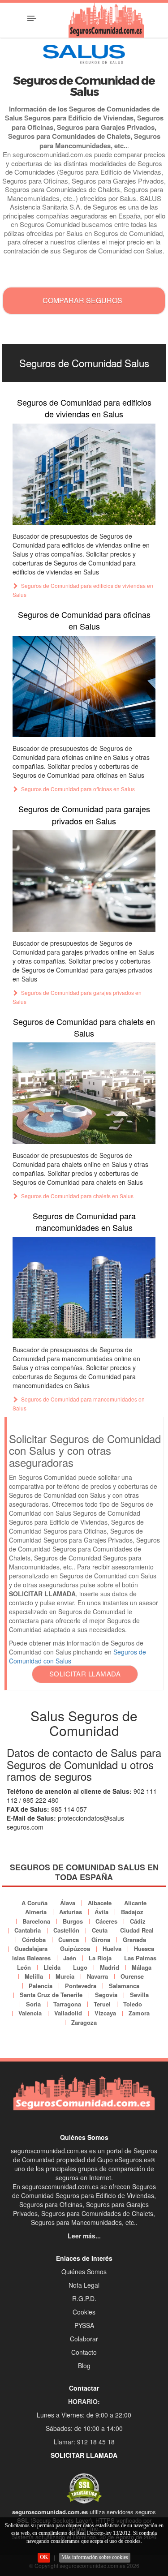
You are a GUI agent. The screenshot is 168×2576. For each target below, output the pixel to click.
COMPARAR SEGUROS (82, 300)
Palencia (41, 1986)
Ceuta (100, 1930)
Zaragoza (84, 2022)
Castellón (66, 1930)
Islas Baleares (31, 1958)
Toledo (133, 2004)
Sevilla (139, 1995)
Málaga (142, 1967)
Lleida (52, 1967)
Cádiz (138, 1921)
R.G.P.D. (84, 2298)
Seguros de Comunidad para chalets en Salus (84, 1027)
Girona (101, 1940)
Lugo (80, 1967)
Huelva (112, 1948)
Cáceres (106, 1921)
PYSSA (84, 2325)
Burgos (73, 1921)
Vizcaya (105, 2013)
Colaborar (84, 2339)
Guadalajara (31, 1948)
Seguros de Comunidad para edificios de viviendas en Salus (84, 408)
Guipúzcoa (75, 1948)
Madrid (110, 1967)
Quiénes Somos (84, 2272)
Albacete (100, 1903)
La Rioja (100, 1958)
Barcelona (36, 1921)
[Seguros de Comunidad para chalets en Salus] (84, 1093)
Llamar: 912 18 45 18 (84, 2442)
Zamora (139, 2013)
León (24, 1967)
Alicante (135, 1903)
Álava (68, 1903)
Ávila (101, 1912)
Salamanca (124, 1986)
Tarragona (67, 2004)
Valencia (30, 2013)
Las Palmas (140, 1958)
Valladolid (68, 2013)
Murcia (65, 1976)
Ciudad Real (137, 1930)
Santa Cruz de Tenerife (51, 1995)
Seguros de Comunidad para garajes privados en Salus (84, 814)
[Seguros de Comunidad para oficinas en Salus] (84, 686)
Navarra (97, 1976)
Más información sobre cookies (95, 2557)
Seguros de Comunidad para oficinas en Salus (84, 620)
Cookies (84, 2312)
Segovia (106, 1995)
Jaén (70, 1958)
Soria (33, 2004)
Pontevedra (81, 1986)
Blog (84, 2366)
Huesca (144, 1948)
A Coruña (34, 1903)
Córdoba (34, 1940)
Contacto (84, 2352)
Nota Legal (84, 2285)
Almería (36, 1912)
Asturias (71, 1912)
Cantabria (28, 1930)
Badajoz (132, 1912)
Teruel (102, 2004)
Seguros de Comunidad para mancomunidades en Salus (84, 1222)
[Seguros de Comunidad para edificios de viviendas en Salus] (84, 474)
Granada (134, 1940)
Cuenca (69, 1940)
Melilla (34, 1976)
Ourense (132, 1976)
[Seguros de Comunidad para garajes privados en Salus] (84, 881)
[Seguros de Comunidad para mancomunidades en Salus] (84, 1288)
